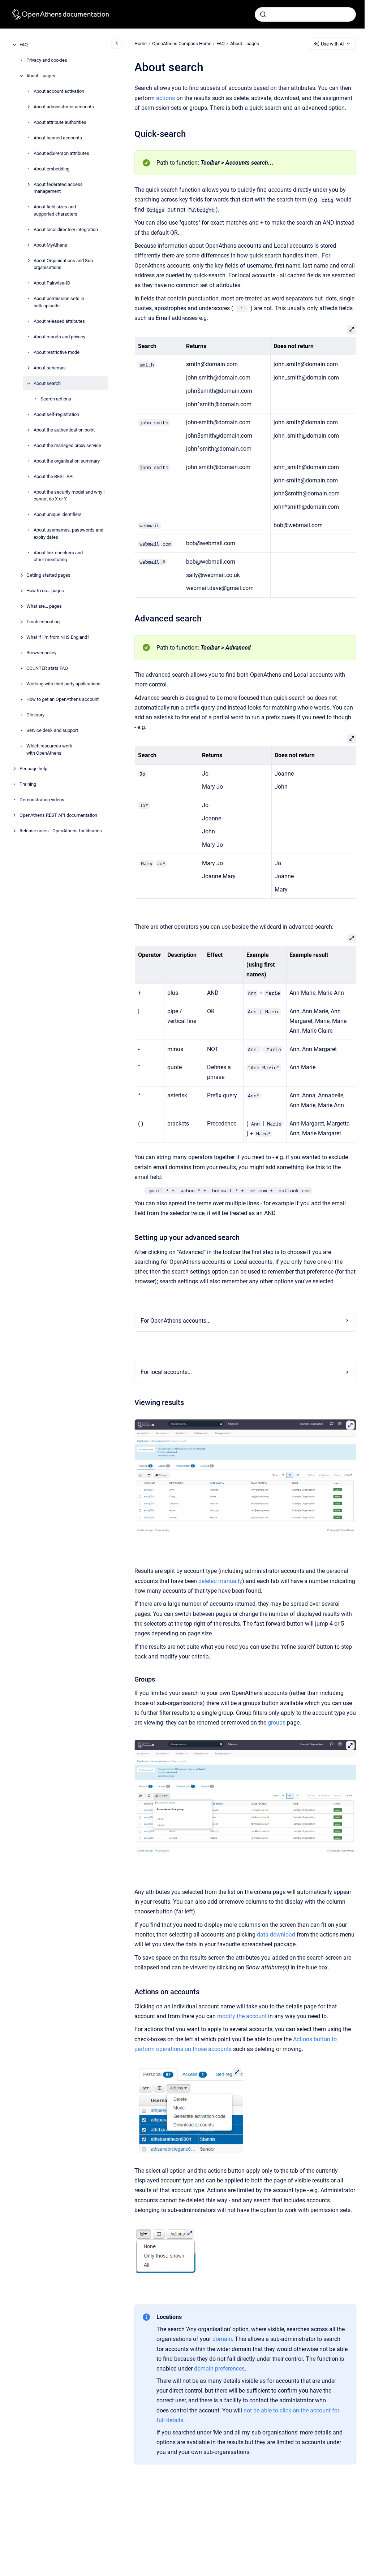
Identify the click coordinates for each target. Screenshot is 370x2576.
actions (165, 98)
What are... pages (44, 606)
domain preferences (219, 2369)
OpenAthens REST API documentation (58, 815)
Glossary (35, 715)
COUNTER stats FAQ (47, 668)
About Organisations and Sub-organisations (64, 264)
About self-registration (56, 414)
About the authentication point (64, 430)
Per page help (33, 769)
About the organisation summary (67, 461)
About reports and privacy (59, 337)
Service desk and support (52, 730)
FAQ (24, 45)
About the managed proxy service (67, 445)
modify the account (242, 2016)
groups (277, 1723)
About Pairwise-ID (52, 283)
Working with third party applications (63, 684)
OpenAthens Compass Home (182, 44)
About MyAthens (50, 245)
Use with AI (332, 44)
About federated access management (58, 188)
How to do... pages (45, 591)
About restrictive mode (57, 352)
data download (276, 1935)
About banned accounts (58, 138)
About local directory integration (66, 229)
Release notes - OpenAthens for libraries (61, 831)
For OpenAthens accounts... (176, 1321)
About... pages (41, 76)
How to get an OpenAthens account (63, 699)
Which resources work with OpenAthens (49, 749)
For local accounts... (166, 1372)
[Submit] (263, 14)
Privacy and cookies (47, 60)
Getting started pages (48, 575)
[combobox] (305, 14)
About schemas (50, 368)
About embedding (51, 169)
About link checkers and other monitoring (58, 556)
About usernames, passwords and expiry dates (68, 534)
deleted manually (220, 1581)
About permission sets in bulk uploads (59, 302)
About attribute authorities (60, 122)
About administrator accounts (64, 107)
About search (47, 383)
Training (28, 784)
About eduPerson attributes (61, 153)
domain (222, 2339)
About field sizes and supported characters (55, 210)
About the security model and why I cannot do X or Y (69, 496)
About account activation (59, 91)
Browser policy (41, 653)
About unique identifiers (58, 514)
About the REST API (54, 476)
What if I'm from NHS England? (58, 637)
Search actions (56, 399)
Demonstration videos (42, 800)
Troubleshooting (43, 622)
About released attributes (59, 321)
